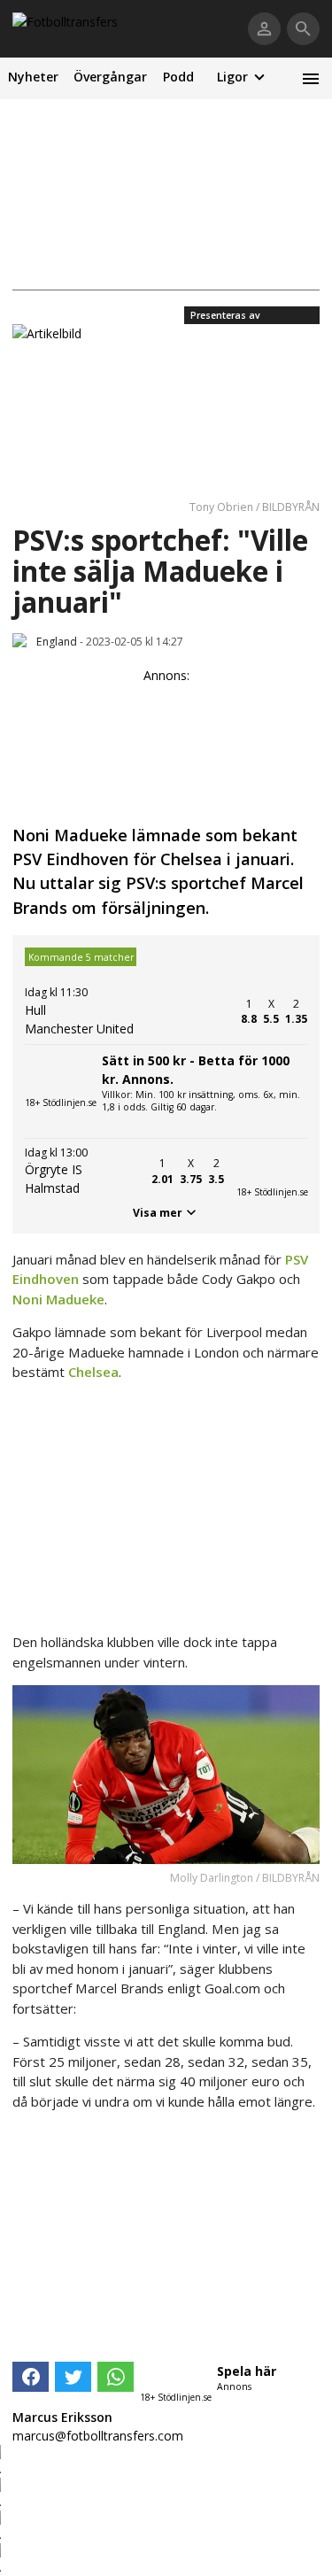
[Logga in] (264, 29)
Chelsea (93, 1372)
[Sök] (303, 29)
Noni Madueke (58, 1299)
